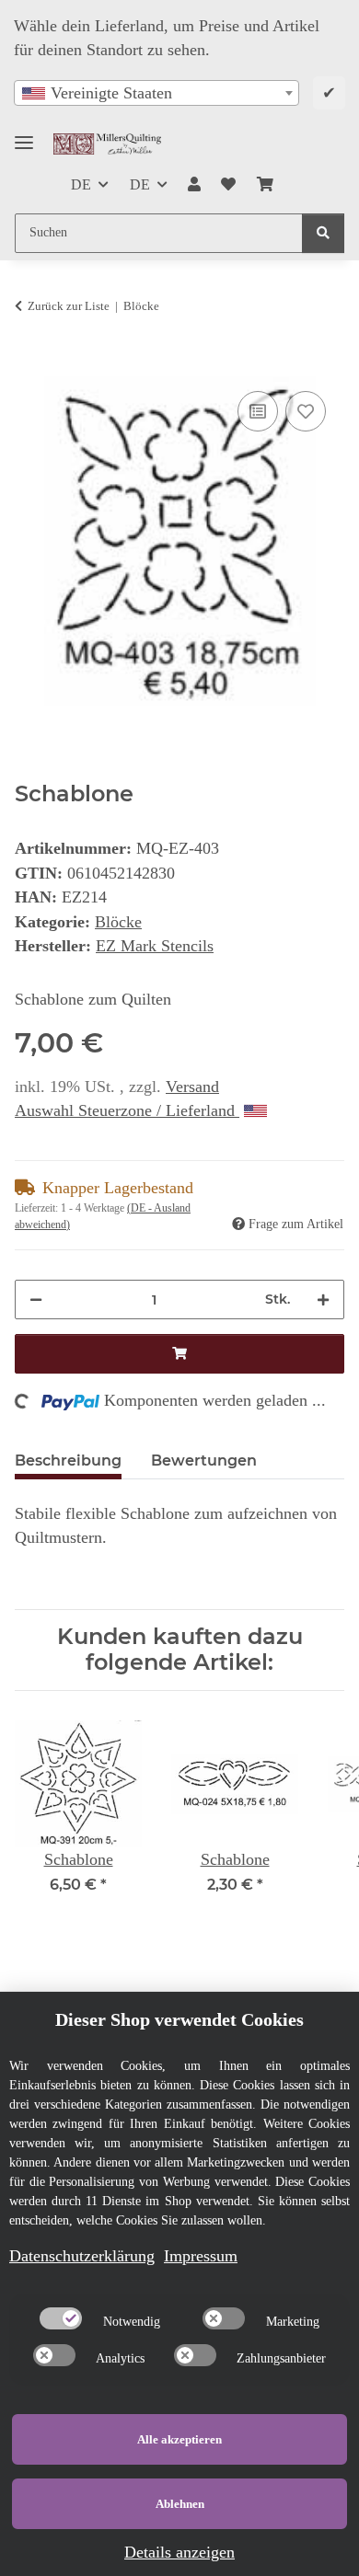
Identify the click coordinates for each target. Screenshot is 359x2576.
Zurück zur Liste (69, 306)
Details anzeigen (179, 2552)
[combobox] (156, 93)
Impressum (201, 2256)
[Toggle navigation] (24, 135)
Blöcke (118, 922)
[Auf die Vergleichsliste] (258, 411)
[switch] (61, 2318)
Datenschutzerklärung (82, 2256)
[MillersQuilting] (108, 144)
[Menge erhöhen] (323, 1299)
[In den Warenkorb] (29, 365)
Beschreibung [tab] (68, 1460)
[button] (194, 185)
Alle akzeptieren (179, 2439)
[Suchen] (323, 233)
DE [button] (81, 184)
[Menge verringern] (36, 1299)
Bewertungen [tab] (204, 1460)
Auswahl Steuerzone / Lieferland (127, 1110)
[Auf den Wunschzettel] (306, 411)
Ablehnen (180, 2504)
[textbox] (156, 93)
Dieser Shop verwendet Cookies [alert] (179, 2019)
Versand (192, 1087)
